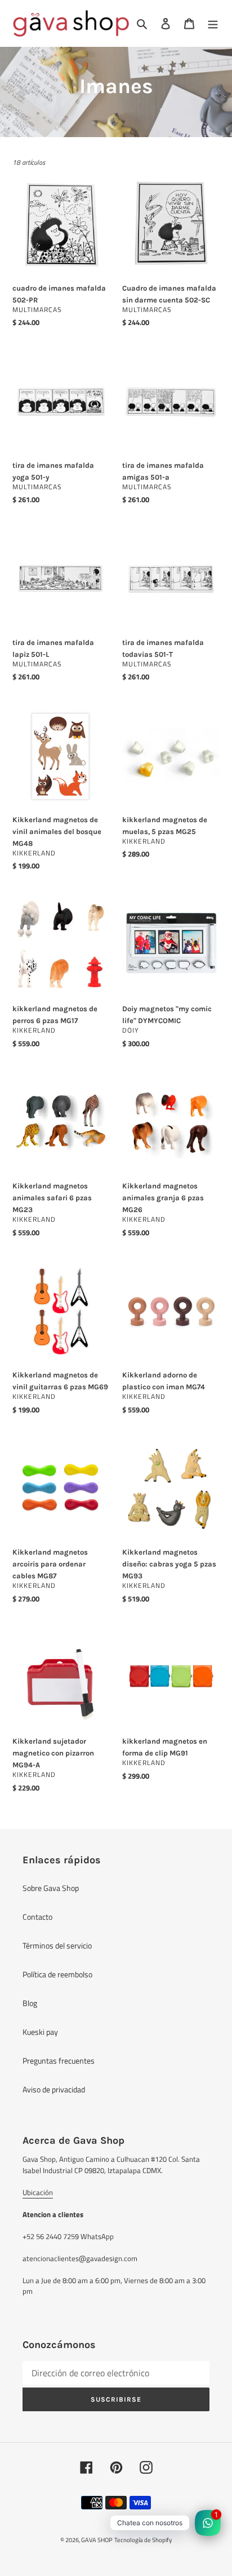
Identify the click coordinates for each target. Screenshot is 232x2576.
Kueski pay (40, 2032)
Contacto (37, 1917)
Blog (30, 2003)
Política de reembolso (57, 1974)
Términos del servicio (57, 1945)
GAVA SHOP (97, 2540)
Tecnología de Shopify (143, 2540)
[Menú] (213, 23)
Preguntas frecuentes (59, 2061)
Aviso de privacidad (54, 2089)
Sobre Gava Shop (51, 1888)
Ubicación (38, 2192)
